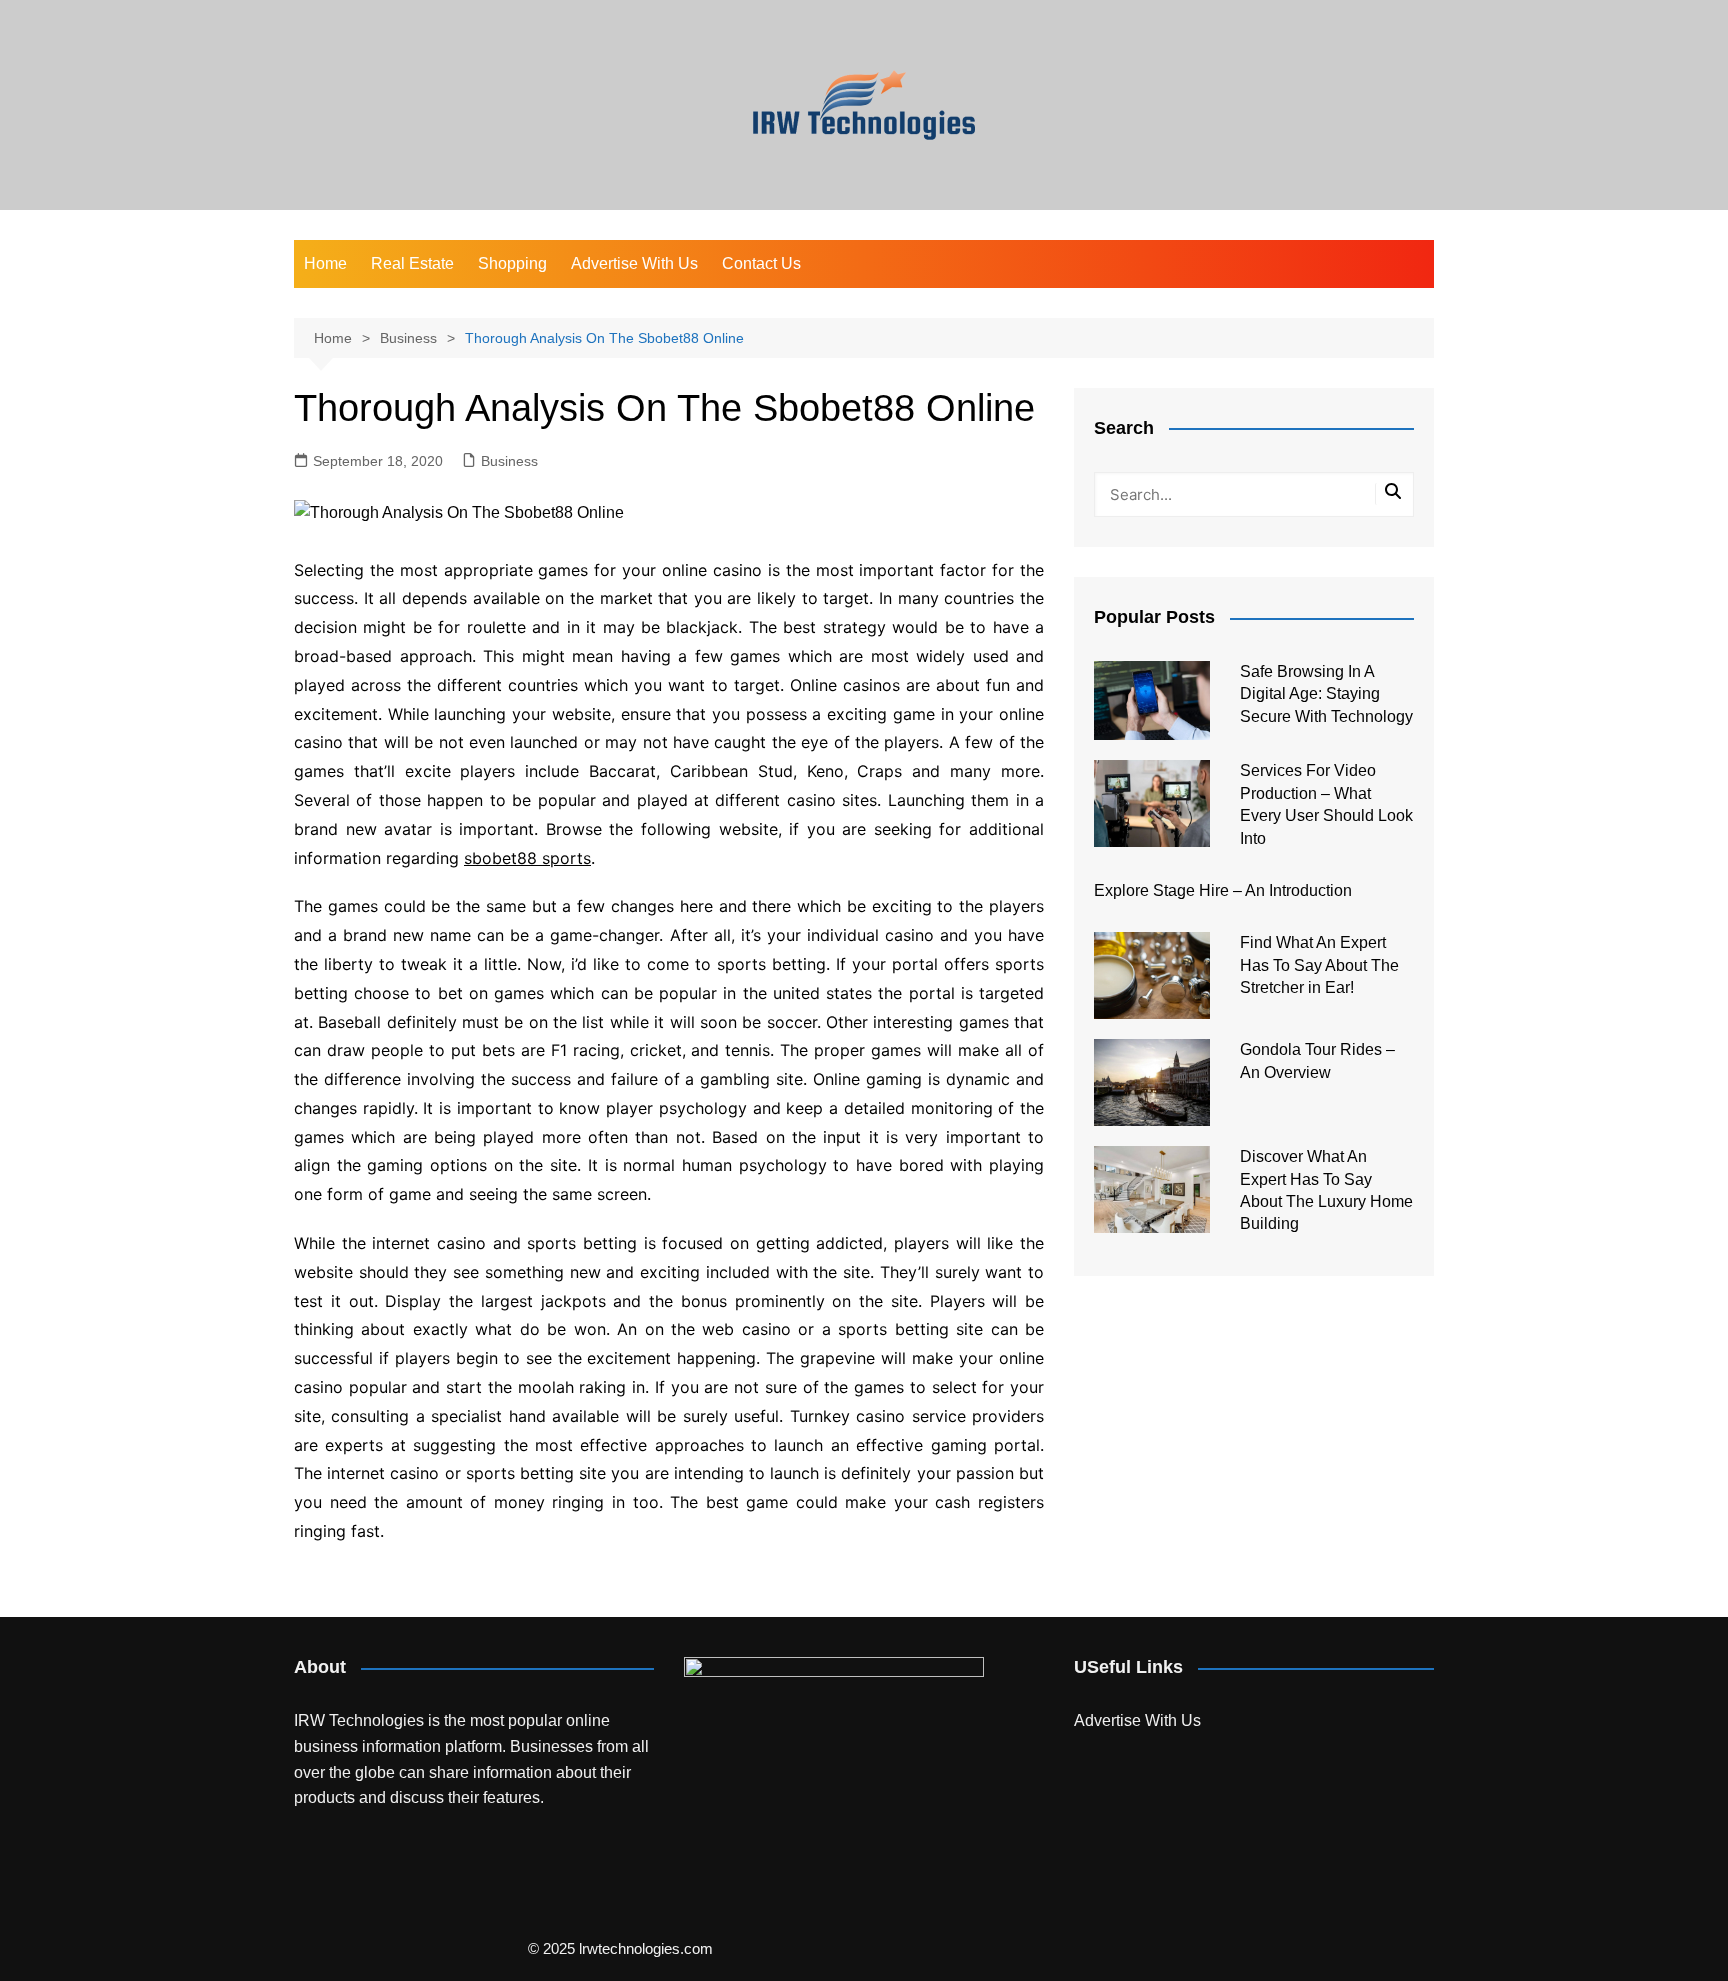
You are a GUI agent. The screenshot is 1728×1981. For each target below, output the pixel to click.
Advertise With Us (634, 263)
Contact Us (761, 263)
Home (325, 263)
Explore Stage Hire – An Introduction (1223, 890)
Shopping (512, 263)
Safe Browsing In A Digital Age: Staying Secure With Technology (1326, 694)
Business (509, 461)
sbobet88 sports (527, 858)
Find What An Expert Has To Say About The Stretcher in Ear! (1319, 965)
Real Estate (412, 263)
